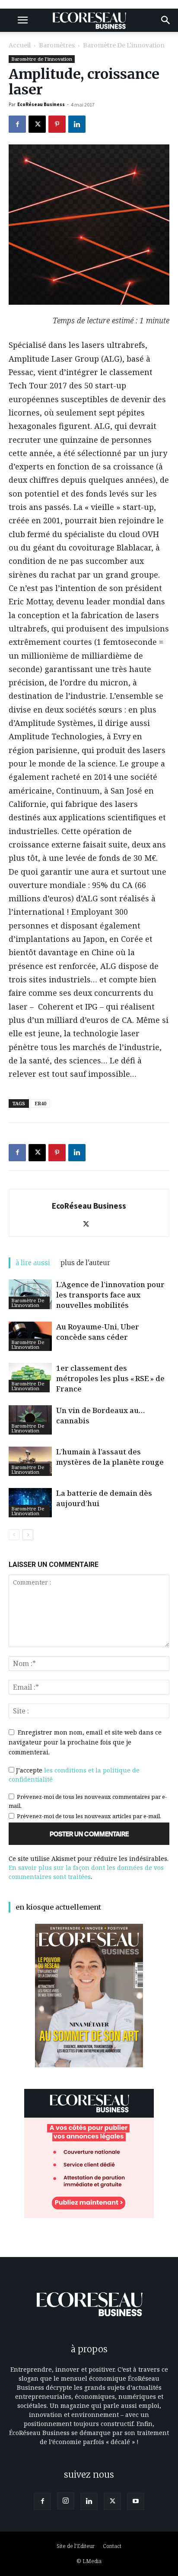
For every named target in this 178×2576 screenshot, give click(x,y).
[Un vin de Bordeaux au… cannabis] (30, 1420)
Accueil (20, 45)
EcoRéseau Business (41, 104)
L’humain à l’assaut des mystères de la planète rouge (110, 1457)
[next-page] (28, 1535)
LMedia (92, 2561)
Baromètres (57, 45)
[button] (22, 20)
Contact (112, 2546)
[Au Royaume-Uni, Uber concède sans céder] (30, 1336)
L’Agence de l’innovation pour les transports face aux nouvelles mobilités (110, 1295)
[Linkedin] (77, 124)
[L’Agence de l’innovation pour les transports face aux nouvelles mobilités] (30, 1294)
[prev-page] (14, 1535)
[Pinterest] (57, 124)
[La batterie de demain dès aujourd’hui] (30, 1503)
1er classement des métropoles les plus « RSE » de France (110, 1378)
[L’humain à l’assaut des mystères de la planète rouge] (30, 1462)
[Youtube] (136, 2501)
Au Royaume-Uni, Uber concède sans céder (98, 1332)
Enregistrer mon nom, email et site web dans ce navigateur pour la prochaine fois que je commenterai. (85, 1742)
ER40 (40, 1103)
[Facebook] (17, 124)
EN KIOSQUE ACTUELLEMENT (58, 1907)
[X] (37, 124)
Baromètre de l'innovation (124, 45)
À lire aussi (33, 1263)
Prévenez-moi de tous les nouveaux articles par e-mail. (89, 1816)
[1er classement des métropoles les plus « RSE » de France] (30, 1378)
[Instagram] (66, 2501)
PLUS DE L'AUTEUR (85, 1263)
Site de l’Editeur (76, 2546)
